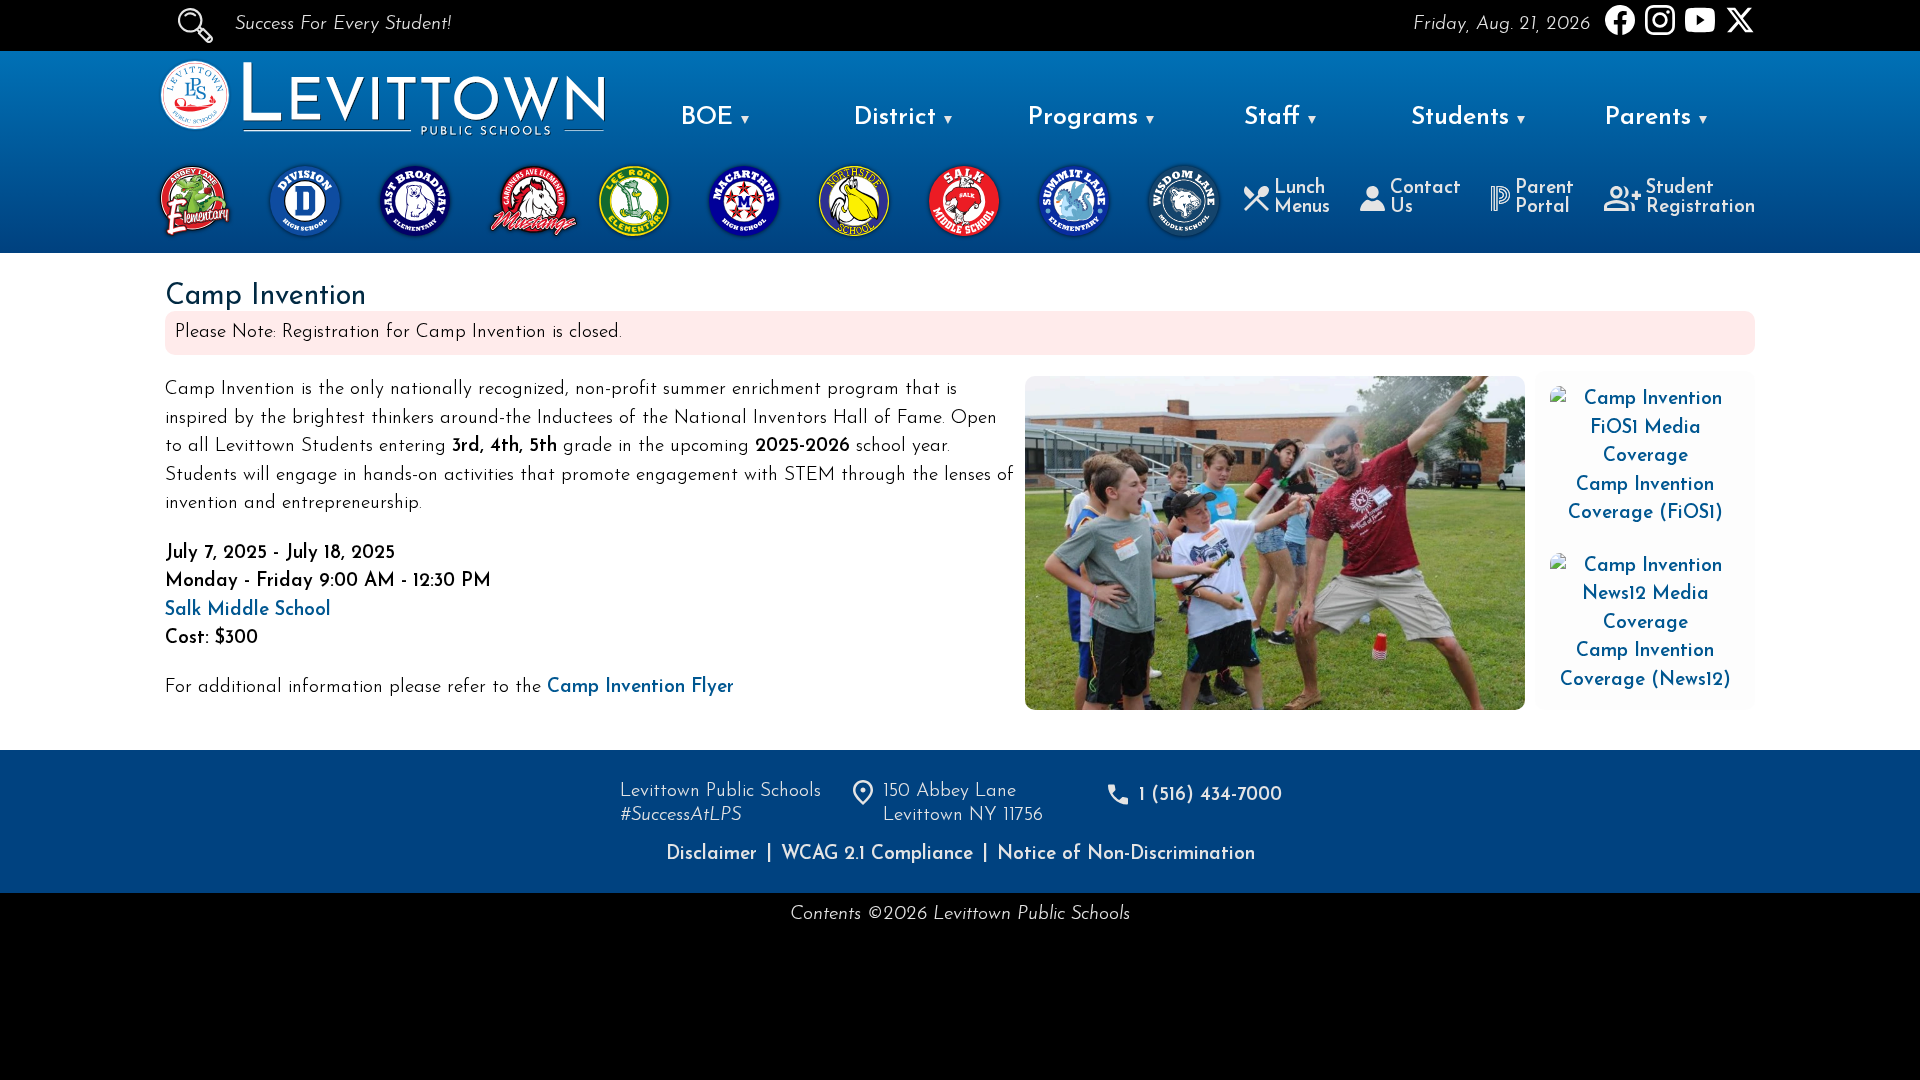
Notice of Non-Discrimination (1126, 854)
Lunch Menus (1302, 198)
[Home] (195, 125)
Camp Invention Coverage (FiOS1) (1645, 499)
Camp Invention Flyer (640, 687)
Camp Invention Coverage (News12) (1645, 666)
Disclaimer (711, 854)
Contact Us (1425, 198)
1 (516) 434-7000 (1210, 795)
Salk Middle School (248, 610)
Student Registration (1700, 198)
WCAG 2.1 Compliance (877, 854)
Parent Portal (1544, 198)
